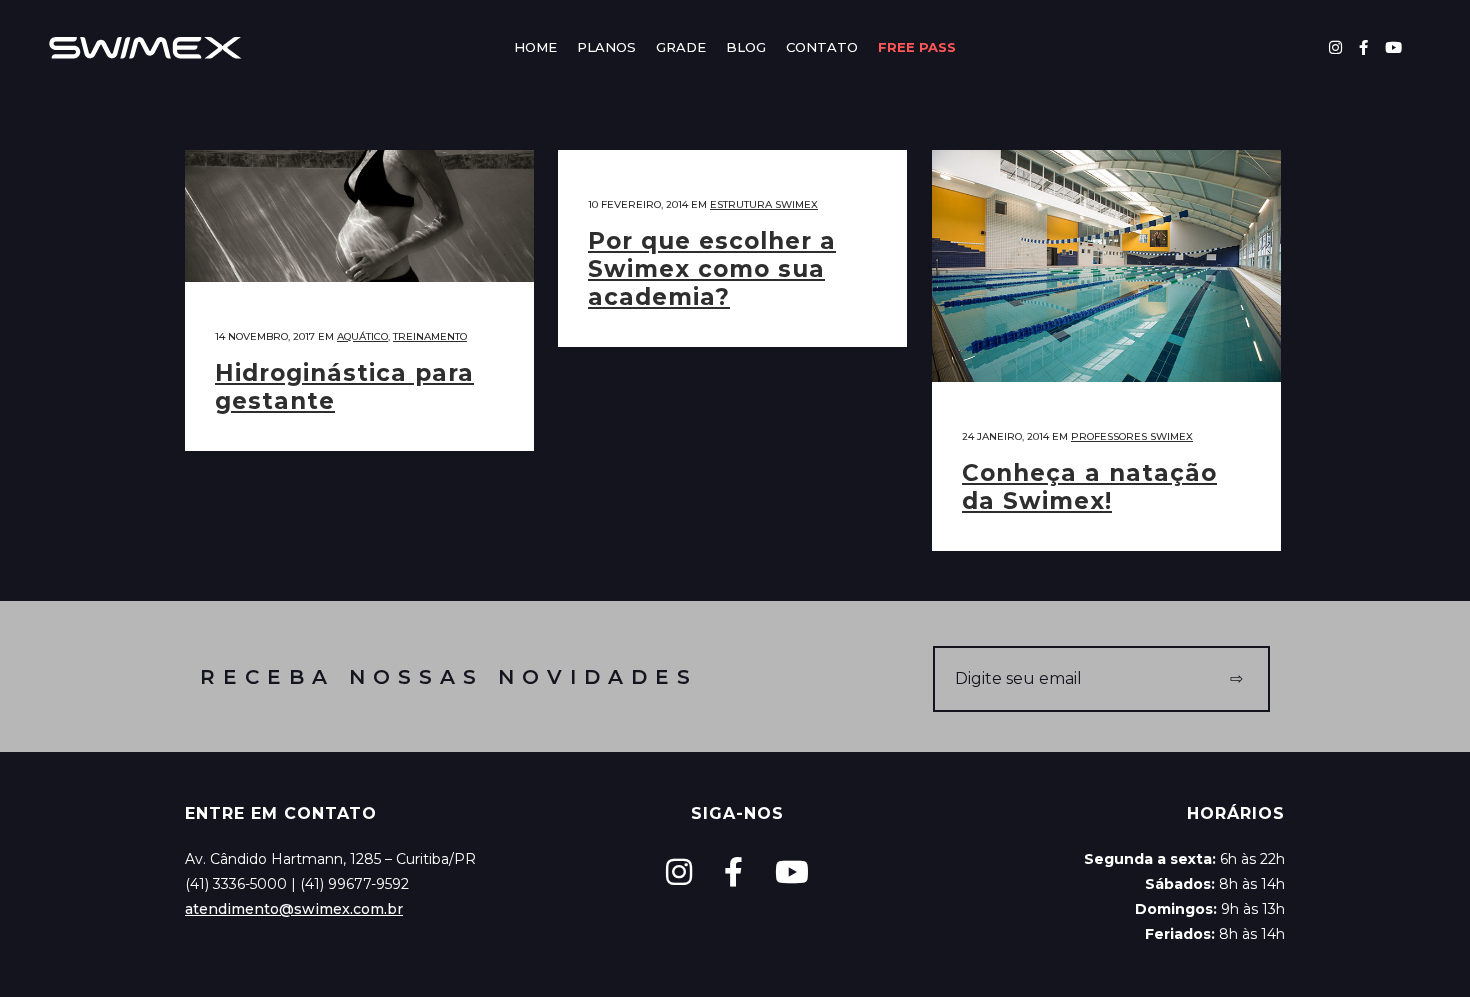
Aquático (362, 336)
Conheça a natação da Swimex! (1089, 487)
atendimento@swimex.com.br (294, 909)
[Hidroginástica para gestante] (359, 216)
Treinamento (430, 336)
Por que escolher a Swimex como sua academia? (712, 269)
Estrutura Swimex (764, 204)
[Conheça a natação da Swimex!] (1106, 266)
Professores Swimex (1132, 436)
